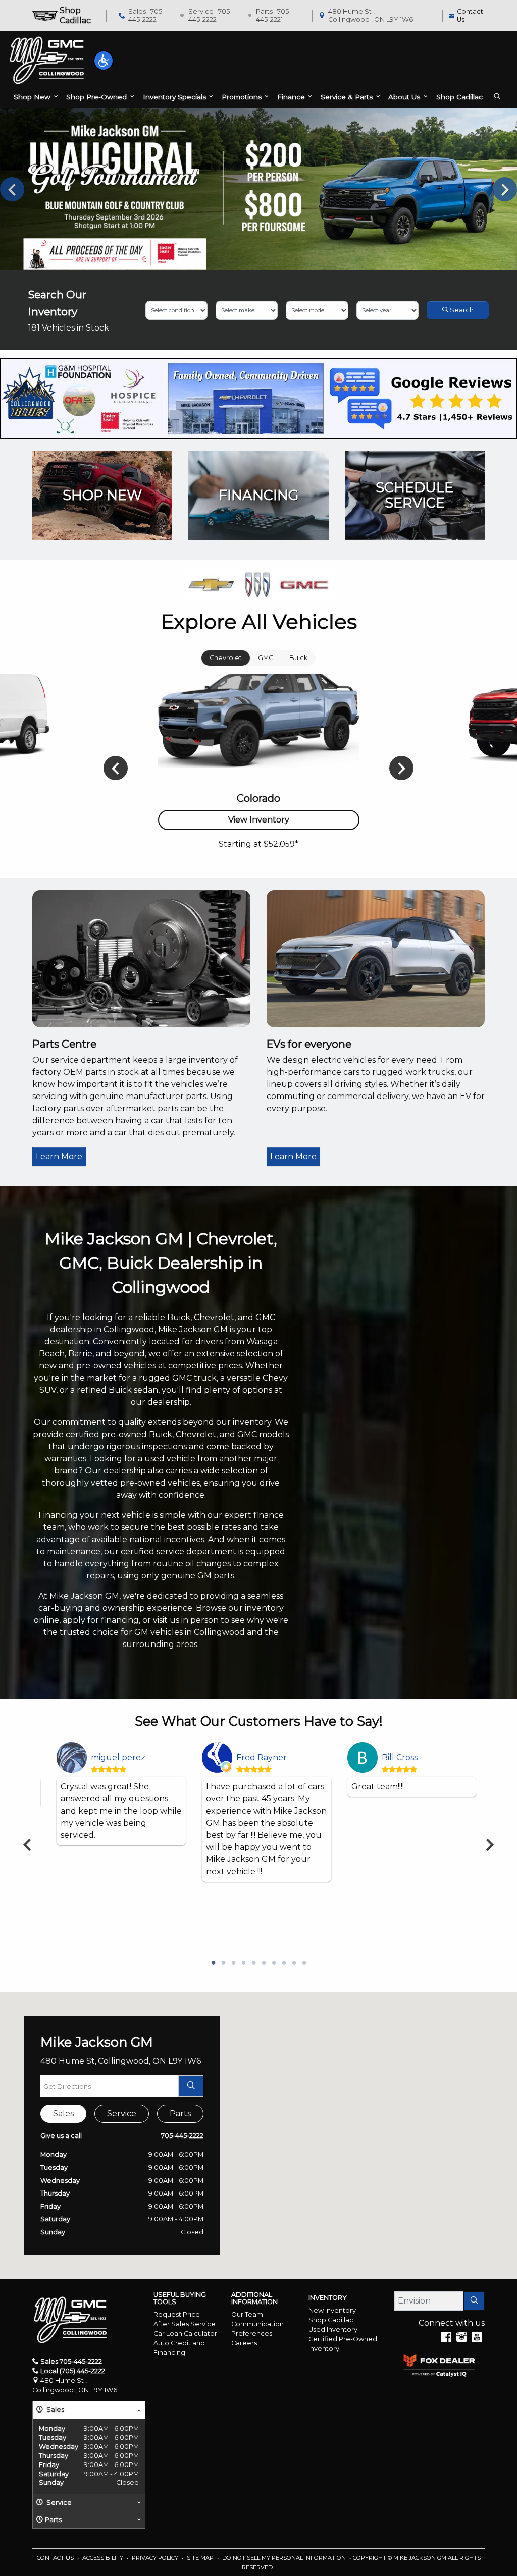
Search (461, 310)
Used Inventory (333, 2330)
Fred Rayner (262, 1757)
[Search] (474, 2301)
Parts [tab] (180, 2114)
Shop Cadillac (331, 2320)
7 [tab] (274, 1963)
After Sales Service (185, 2324)
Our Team (247, 2314)
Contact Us (56, 2558)
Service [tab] (122, 2114)
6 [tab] (264, 1963)
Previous (12, 189)
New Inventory (332, 2310)
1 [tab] (213, 1963)
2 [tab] (223, 1963)
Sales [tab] (63, 2114)
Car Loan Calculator (185, 2334)
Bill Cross (400, 1757)
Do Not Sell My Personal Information (285, 2558)
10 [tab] (304, 1963)
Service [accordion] (58, 2503)
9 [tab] (294, 1963)
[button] (104, 61)
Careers (244, 2343)
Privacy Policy (156, 2558)
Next (505, 189)
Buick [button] (298, 658)
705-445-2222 (182, 2136)
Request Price (177, 2314)
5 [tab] (253, 1963)
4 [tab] (243, 1963)
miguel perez (118, 1757)
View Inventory (259, 820)
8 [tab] (284, 1963)
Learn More (59, 1156)
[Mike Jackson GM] (47, 60)
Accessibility (104, 2558)
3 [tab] (233, 1963)
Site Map (201, 2558)
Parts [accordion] (53, 2520)
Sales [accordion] (55, 2410)
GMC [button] (266, 658)
